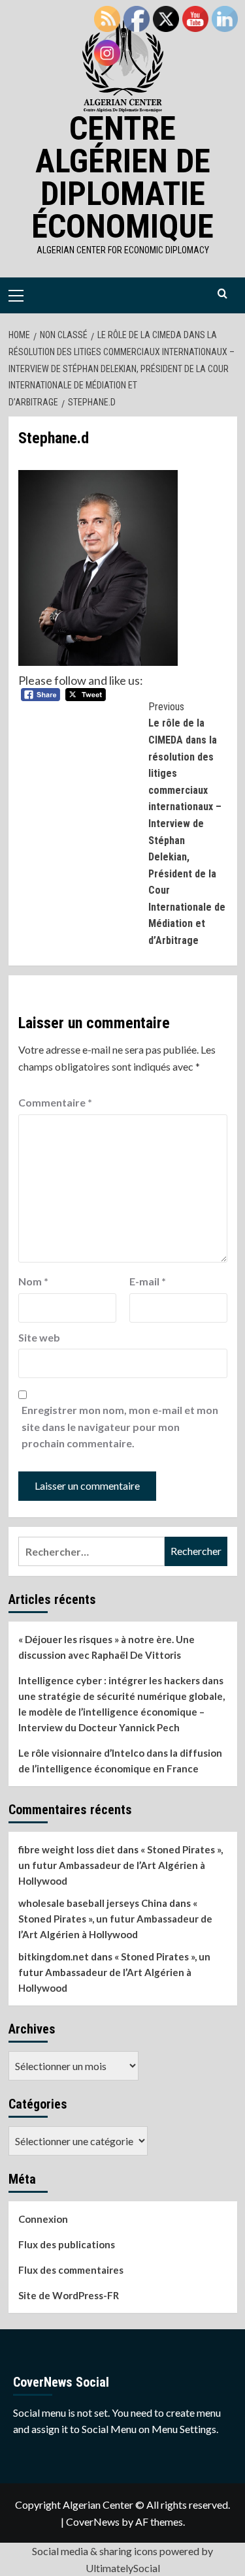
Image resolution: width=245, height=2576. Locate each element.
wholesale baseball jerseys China (93, 1903)
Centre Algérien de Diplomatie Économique (122, 178)
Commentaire (55, 1102)
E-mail (148, 1281)
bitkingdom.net (54, 1956)
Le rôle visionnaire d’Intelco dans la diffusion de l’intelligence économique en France (120, 1761)
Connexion (43, 2219)
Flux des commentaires (71, 2270)
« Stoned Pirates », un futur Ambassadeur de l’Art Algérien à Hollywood (121, 1865)
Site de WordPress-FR (69, 2295)
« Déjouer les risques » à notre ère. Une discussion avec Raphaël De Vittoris (106, 1647)
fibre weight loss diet (67, 1849)
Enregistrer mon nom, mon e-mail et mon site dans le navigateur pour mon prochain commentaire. (120, 1426)
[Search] (222, 294)
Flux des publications (67, 2244)
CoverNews (93, 2521)
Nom (33, 1281)
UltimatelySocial (123, 2568)
